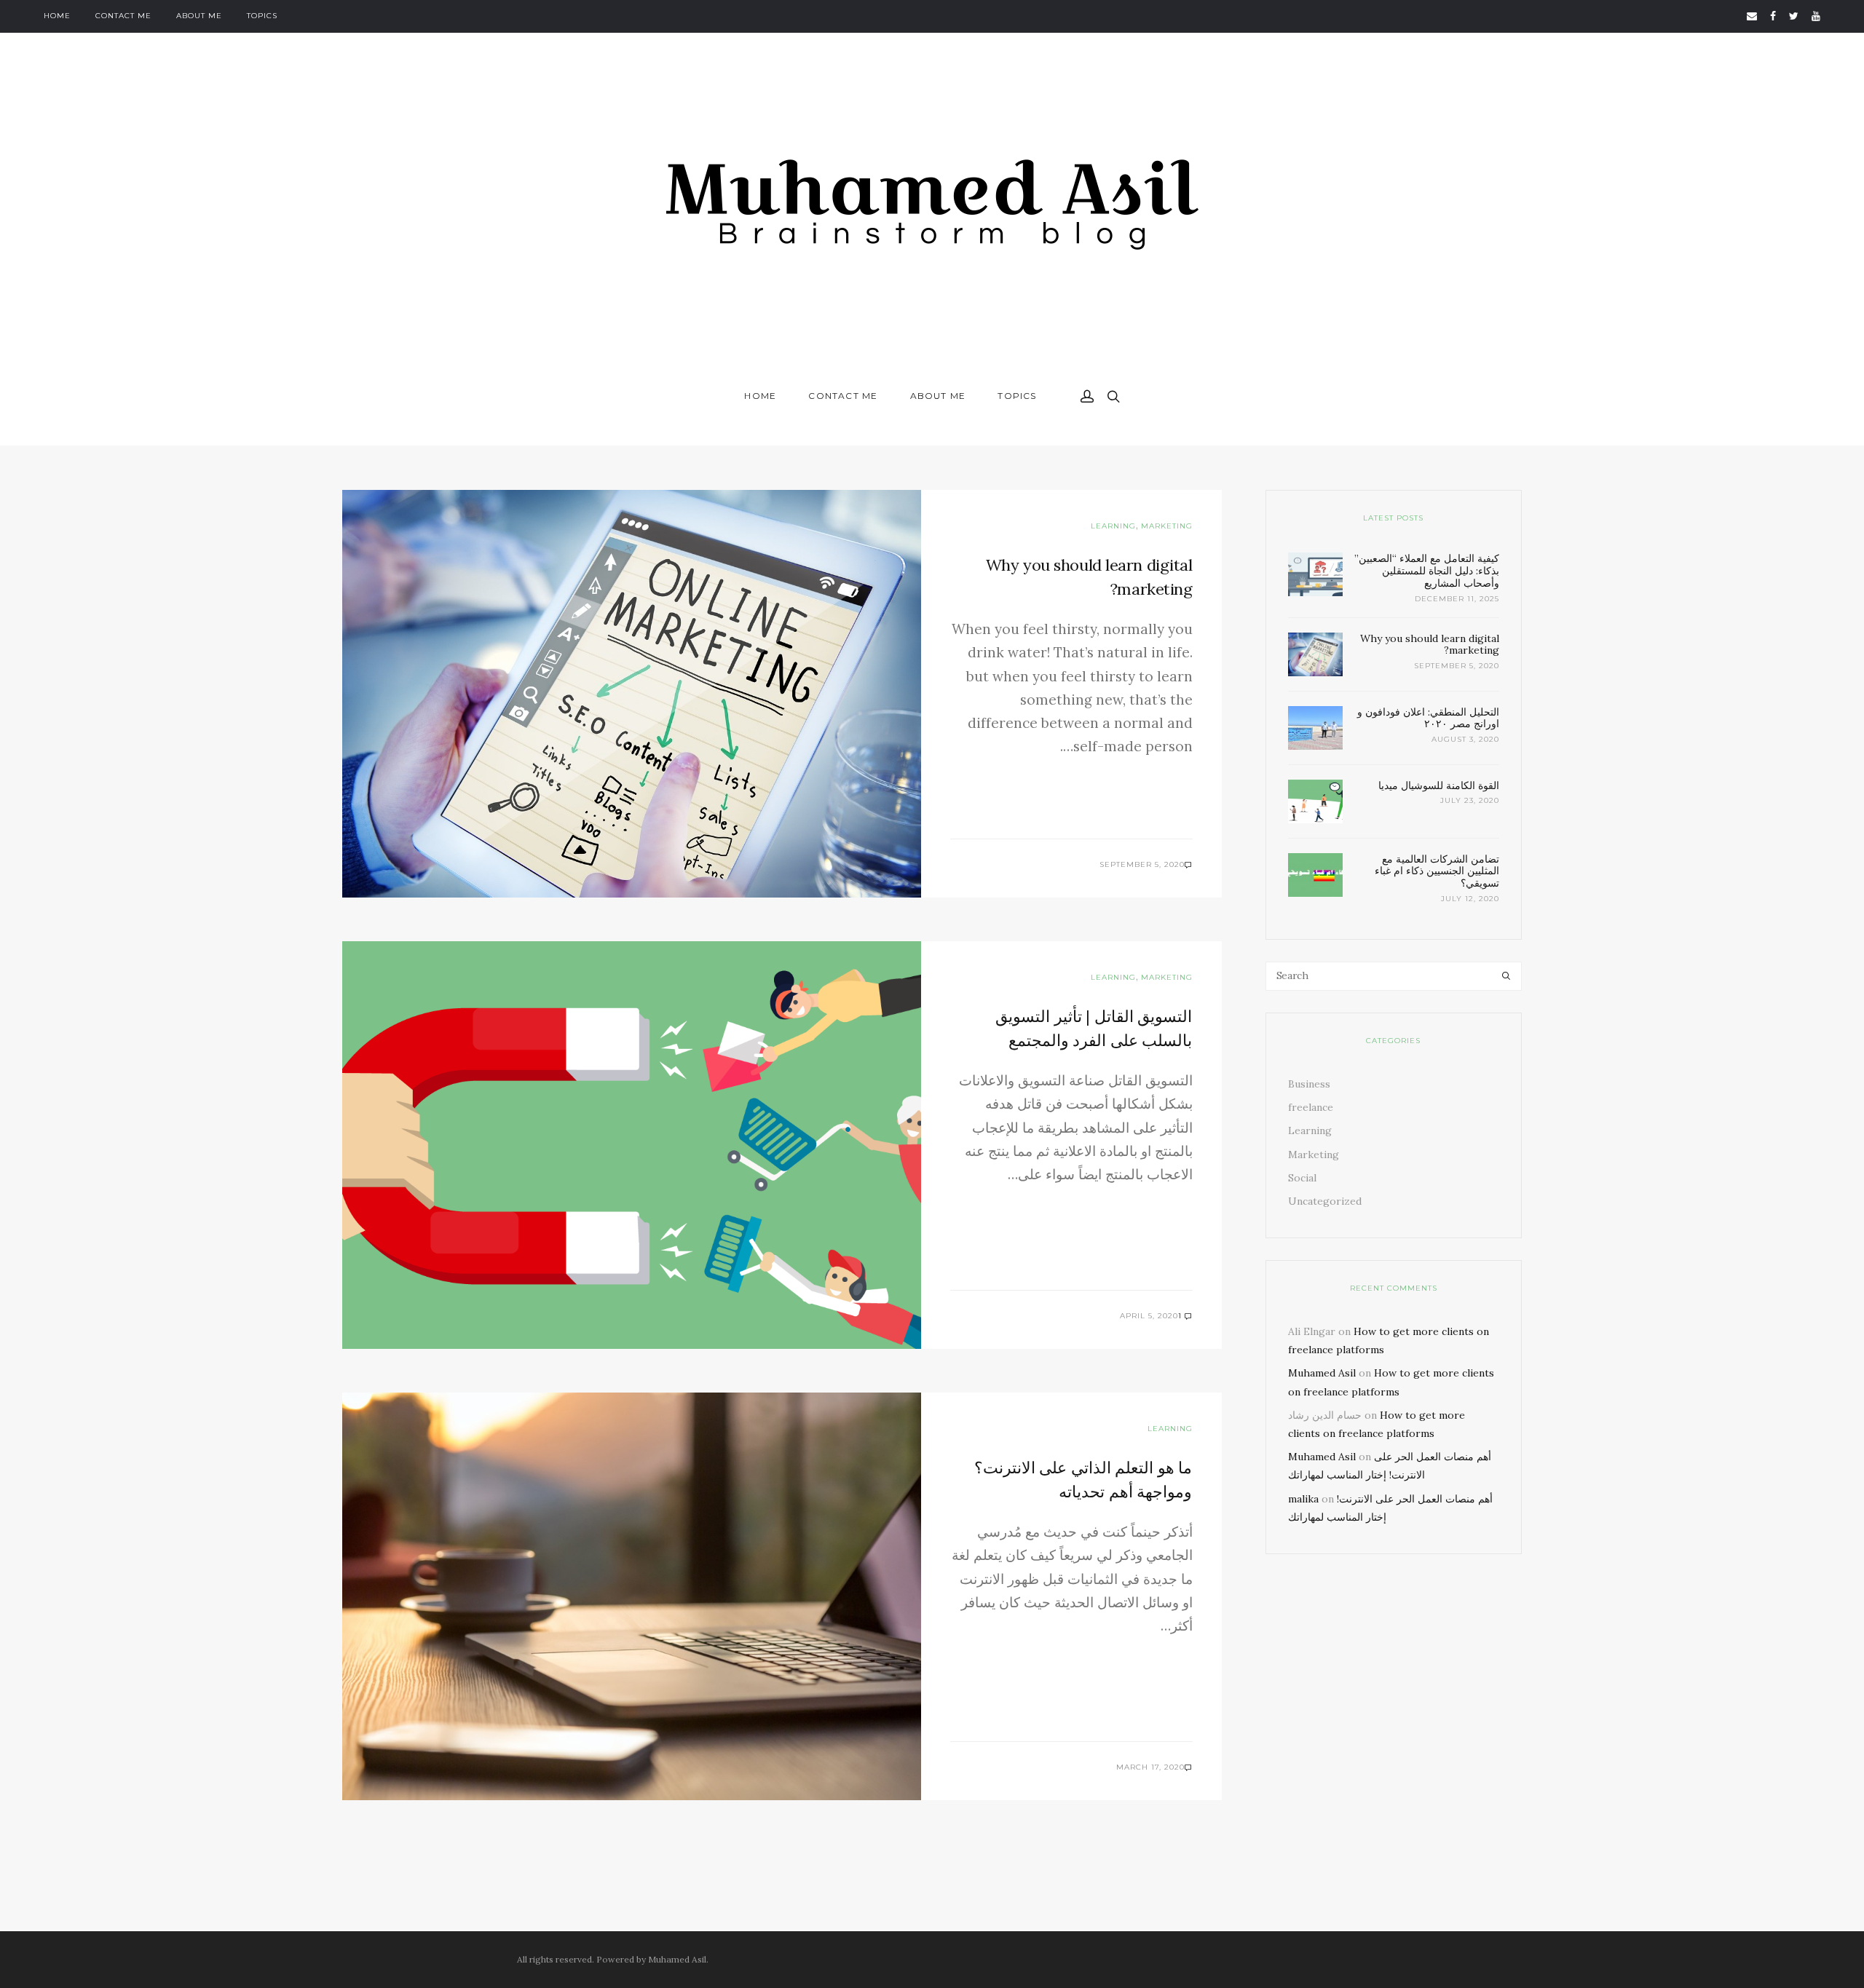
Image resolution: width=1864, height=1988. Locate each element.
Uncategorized (1325, 1201)
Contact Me (123, 16)
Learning (1113, 526)
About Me (199, 16)
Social (1302, 1178)
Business (1309, 1084)
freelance (1311, 1107)
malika (1303, 1499)
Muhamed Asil (1322, 1373)
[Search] (1506, 976)
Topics (262, 16)
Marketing (1167, 526)
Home (57, 16)
